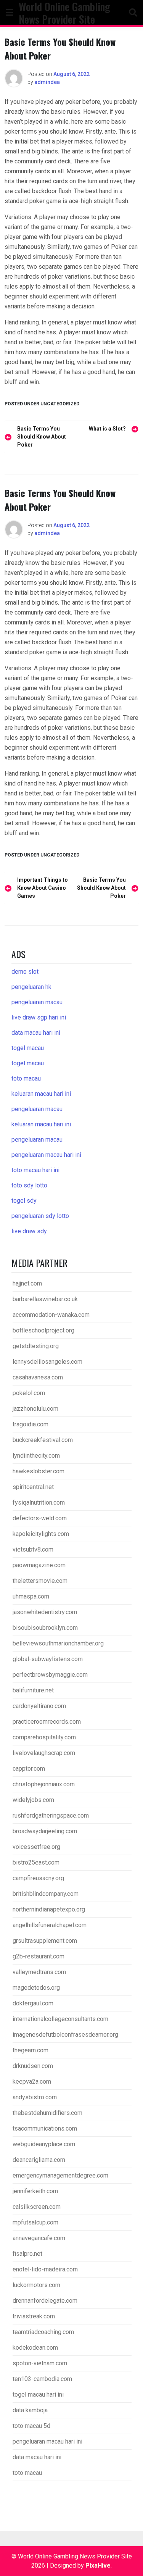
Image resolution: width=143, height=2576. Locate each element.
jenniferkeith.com (35, 2191)
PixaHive (98, 2566)
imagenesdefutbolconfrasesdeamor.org (65, 2035)
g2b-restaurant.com (39, 1956)
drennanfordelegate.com (45, 2301)
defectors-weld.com (40, 1518)
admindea (47, 82)
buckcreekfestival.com (43, 1440)
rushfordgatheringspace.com (51, 1815)
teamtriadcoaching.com (43, 2332)
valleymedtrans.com (39, 1972)
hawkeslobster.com (39, 1471)
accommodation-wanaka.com (51, 1315)
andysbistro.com (35, 2097)
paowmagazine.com (39, 1565)
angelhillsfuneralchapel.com (50, 1925)
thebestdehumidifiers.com (47, 2113)
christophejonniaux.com (44, 1784)
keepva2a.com (32, 2082)
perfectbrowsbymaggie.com (50, 1675)
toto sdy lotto (29, 1185)
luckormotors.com (36, 2285)
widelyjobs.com (33, 1800)
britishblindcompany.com (46, 1894)
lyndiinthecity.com (36, 1456)
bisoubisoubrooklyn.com (45, 1628)
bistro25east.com (36, 1862)
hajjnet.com (27, 1283)
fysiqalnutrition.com (39, 1503)
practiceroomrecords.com (47, 1722)
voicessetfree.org (36, 1847)
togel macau (28, 1063)
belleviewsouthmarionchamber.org (58, 1643)
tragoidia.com (31, 1424)
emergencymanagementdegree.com (60, 2175)
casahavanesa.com (38, 1377)
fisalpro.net (27, 2254)
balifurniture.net (33, 1690)
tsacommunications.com (45, 2128)
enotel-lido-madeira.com (45, 2269)
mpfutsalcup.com (35, 2222)
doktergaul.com (33, 2003)
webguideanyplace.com (44, 2144)
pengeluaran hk (31, 987)
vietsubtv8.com (33, 1549)
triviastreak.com (34, 2316)
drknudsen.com (33, 2066)
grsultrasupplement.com (45, 1941)
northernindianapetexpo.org (49, 1909)
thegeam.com (31, 2050)
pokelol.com (29, 1393)
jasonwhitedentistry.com (45, 1612)
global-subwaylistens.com (48, 1659)
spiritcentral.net (33, 1487)
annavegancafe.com (39, 2238)
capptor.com (29, 1769)
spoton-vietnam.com (40, 2363)
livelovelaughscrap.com (44, 1753)
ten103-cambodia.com (42, 2379)
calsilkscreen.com (37, 2207)
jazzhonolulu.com (35, 1409)
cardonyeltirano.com (39, 1706)
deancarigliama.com (39, 2160)
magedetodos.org (36, 1988)
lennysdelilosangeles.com (47, 1362)
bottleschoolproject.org (43, 1330)
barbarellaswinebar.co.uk (45, 1299)
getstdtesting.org (36, 1346)
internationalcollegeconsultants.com (60, 2019)
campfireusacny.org (38, 1878)
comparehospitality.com (44, 1737)
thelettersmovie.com (40, 1581)
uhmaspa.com (31, 1596)
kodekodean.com (35, 2348)
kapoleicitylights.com (41, 1534)
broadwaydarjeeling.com (45, 1831)
